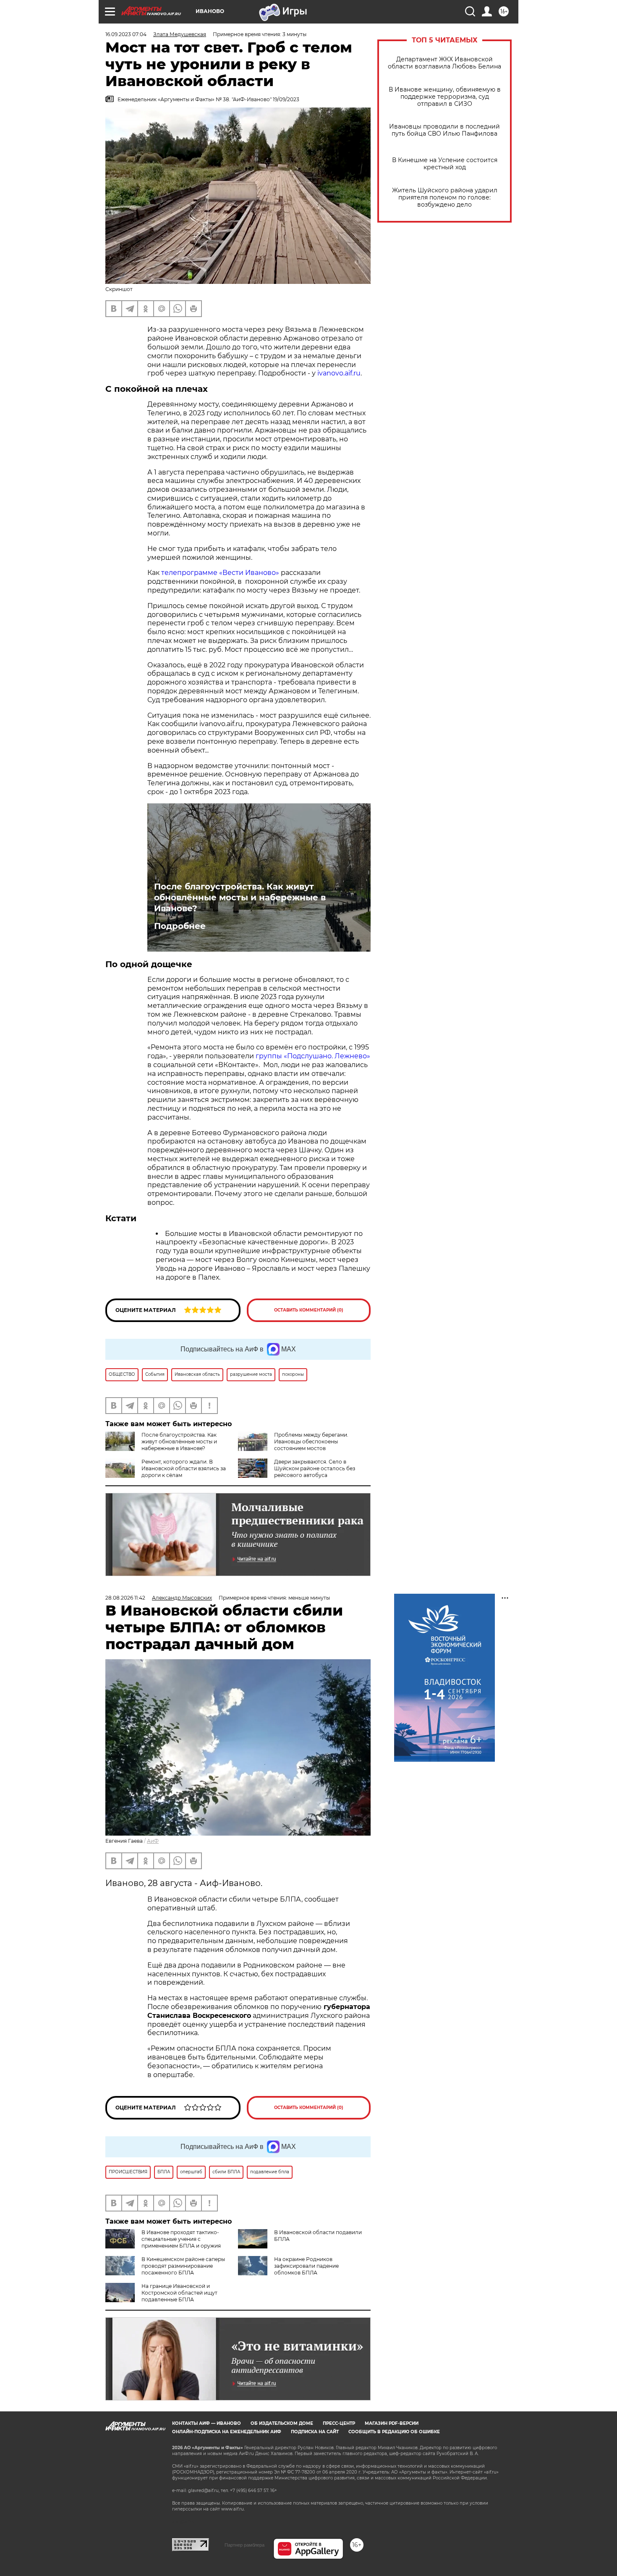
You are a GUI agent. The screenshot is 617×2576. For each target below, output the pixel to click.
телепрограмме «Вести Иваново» (220, 573)
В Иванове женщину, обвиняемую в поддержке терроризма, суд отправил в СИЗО (445, 97)
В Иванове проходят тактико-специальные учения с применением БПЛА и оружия (181, 2239)
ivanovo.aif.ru (339, 373)
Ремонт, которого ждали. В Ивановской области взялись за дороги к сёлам (184, 1468)
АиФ (153, 1841)
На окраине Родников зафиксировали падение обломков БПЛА (306, 2266)
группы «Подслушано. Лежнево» (312, 1056)
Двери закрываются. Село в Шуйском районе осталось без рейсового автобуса (315, 1468)
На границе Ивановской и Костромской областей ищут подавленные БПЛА (179, 2293)
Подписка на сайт (315, 2432)
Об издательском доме (282, 2423)
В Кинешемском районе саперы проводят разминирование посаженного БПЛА (183, 2266)
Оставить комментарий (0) (309, 1310)
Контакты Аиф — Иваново (207, 2423)
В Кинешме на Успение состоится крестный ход (445, 164)
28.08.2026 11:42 (125, 1598)
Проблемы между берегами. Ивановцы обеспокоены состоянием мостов (311, 1441)
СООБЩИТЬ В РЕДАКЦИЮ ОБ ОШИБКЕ (394, 2432)
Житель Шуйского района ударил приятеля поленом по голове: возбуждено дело (445, 198)
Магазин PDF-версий (392, 2423)
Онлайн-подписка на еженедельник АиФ (227, 2432)
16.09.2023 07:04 (126, 34)
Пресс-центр (339, 2423)
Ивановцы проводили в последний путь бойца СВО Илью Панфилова (444, 130)
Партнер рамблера (244, 2545)
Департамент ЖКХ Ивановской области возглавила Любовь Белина (444, 63)
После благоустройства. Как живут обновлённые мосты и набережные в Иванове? (240, 897)
